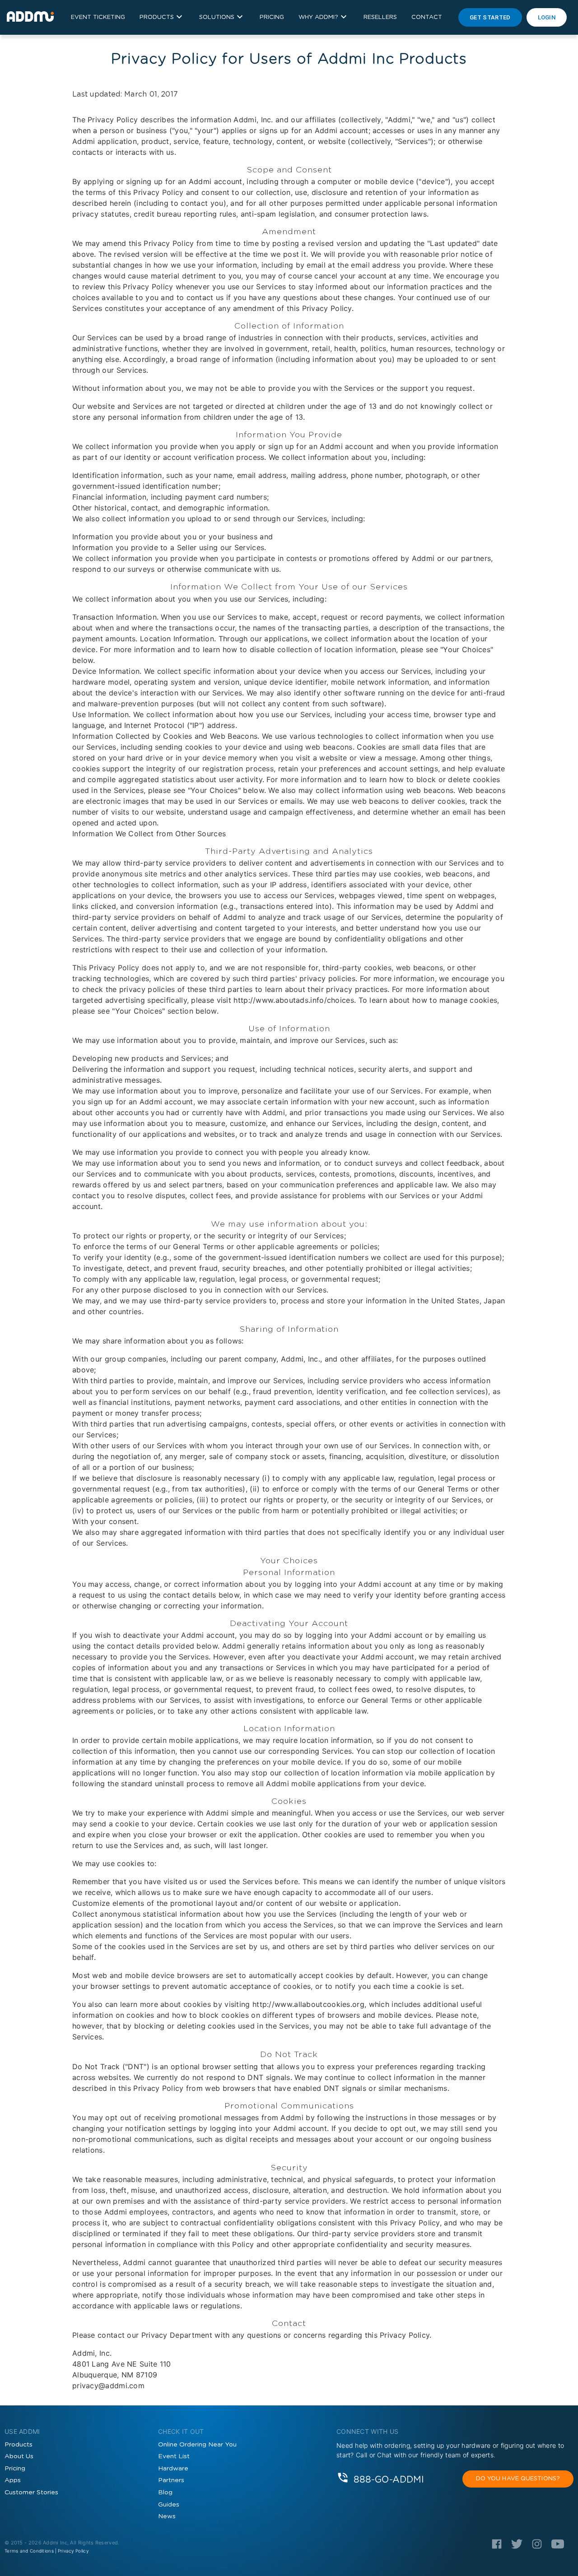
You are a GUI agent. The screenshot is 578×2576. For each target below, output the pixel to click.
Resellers (380, 17)
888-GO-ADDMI (389, 2479)
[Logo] (497, 2547)
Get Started (490, 17)
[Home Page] (30, 17)
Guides (169, 2505)
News (167, 2516)
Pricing (272, 17)
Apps (13, 2480)
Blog (165, 2493)
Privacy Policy (73, 2551)
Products (19, 2445)
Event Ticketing (98, 17)
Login (547, 17)
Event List (174, 2456)
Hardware (173, 2469)
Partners (171, 2480)
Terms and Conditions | (31, 2551)
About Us (19, 2456)
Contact (427, 17)
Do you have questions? (518, 2479)
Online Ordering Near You (197, 2445)
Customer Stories (31, 2493)
